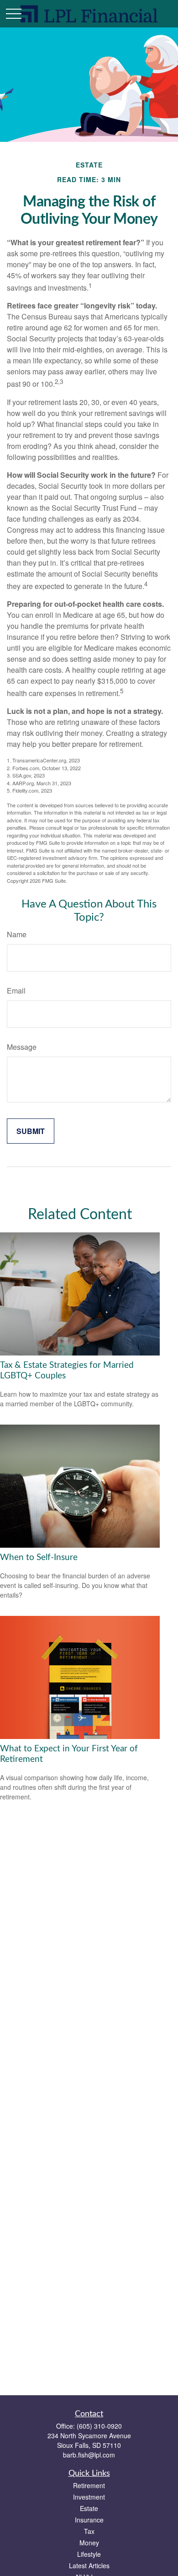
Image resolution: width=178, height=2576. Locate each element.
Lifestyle (89, 2554)
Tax (89, 2531)
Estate (89, 2508)
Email (16, 991)
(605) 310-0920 (99, 2426)
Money (89, 2543)
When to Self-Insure (39, 1558)
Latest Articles (89, 2565)
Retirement (89, 2485)
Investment (89, 2497)
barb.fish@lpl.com (89, 2455)
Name (17, 934)
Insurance (89, 2520)
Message (22, 1047)
